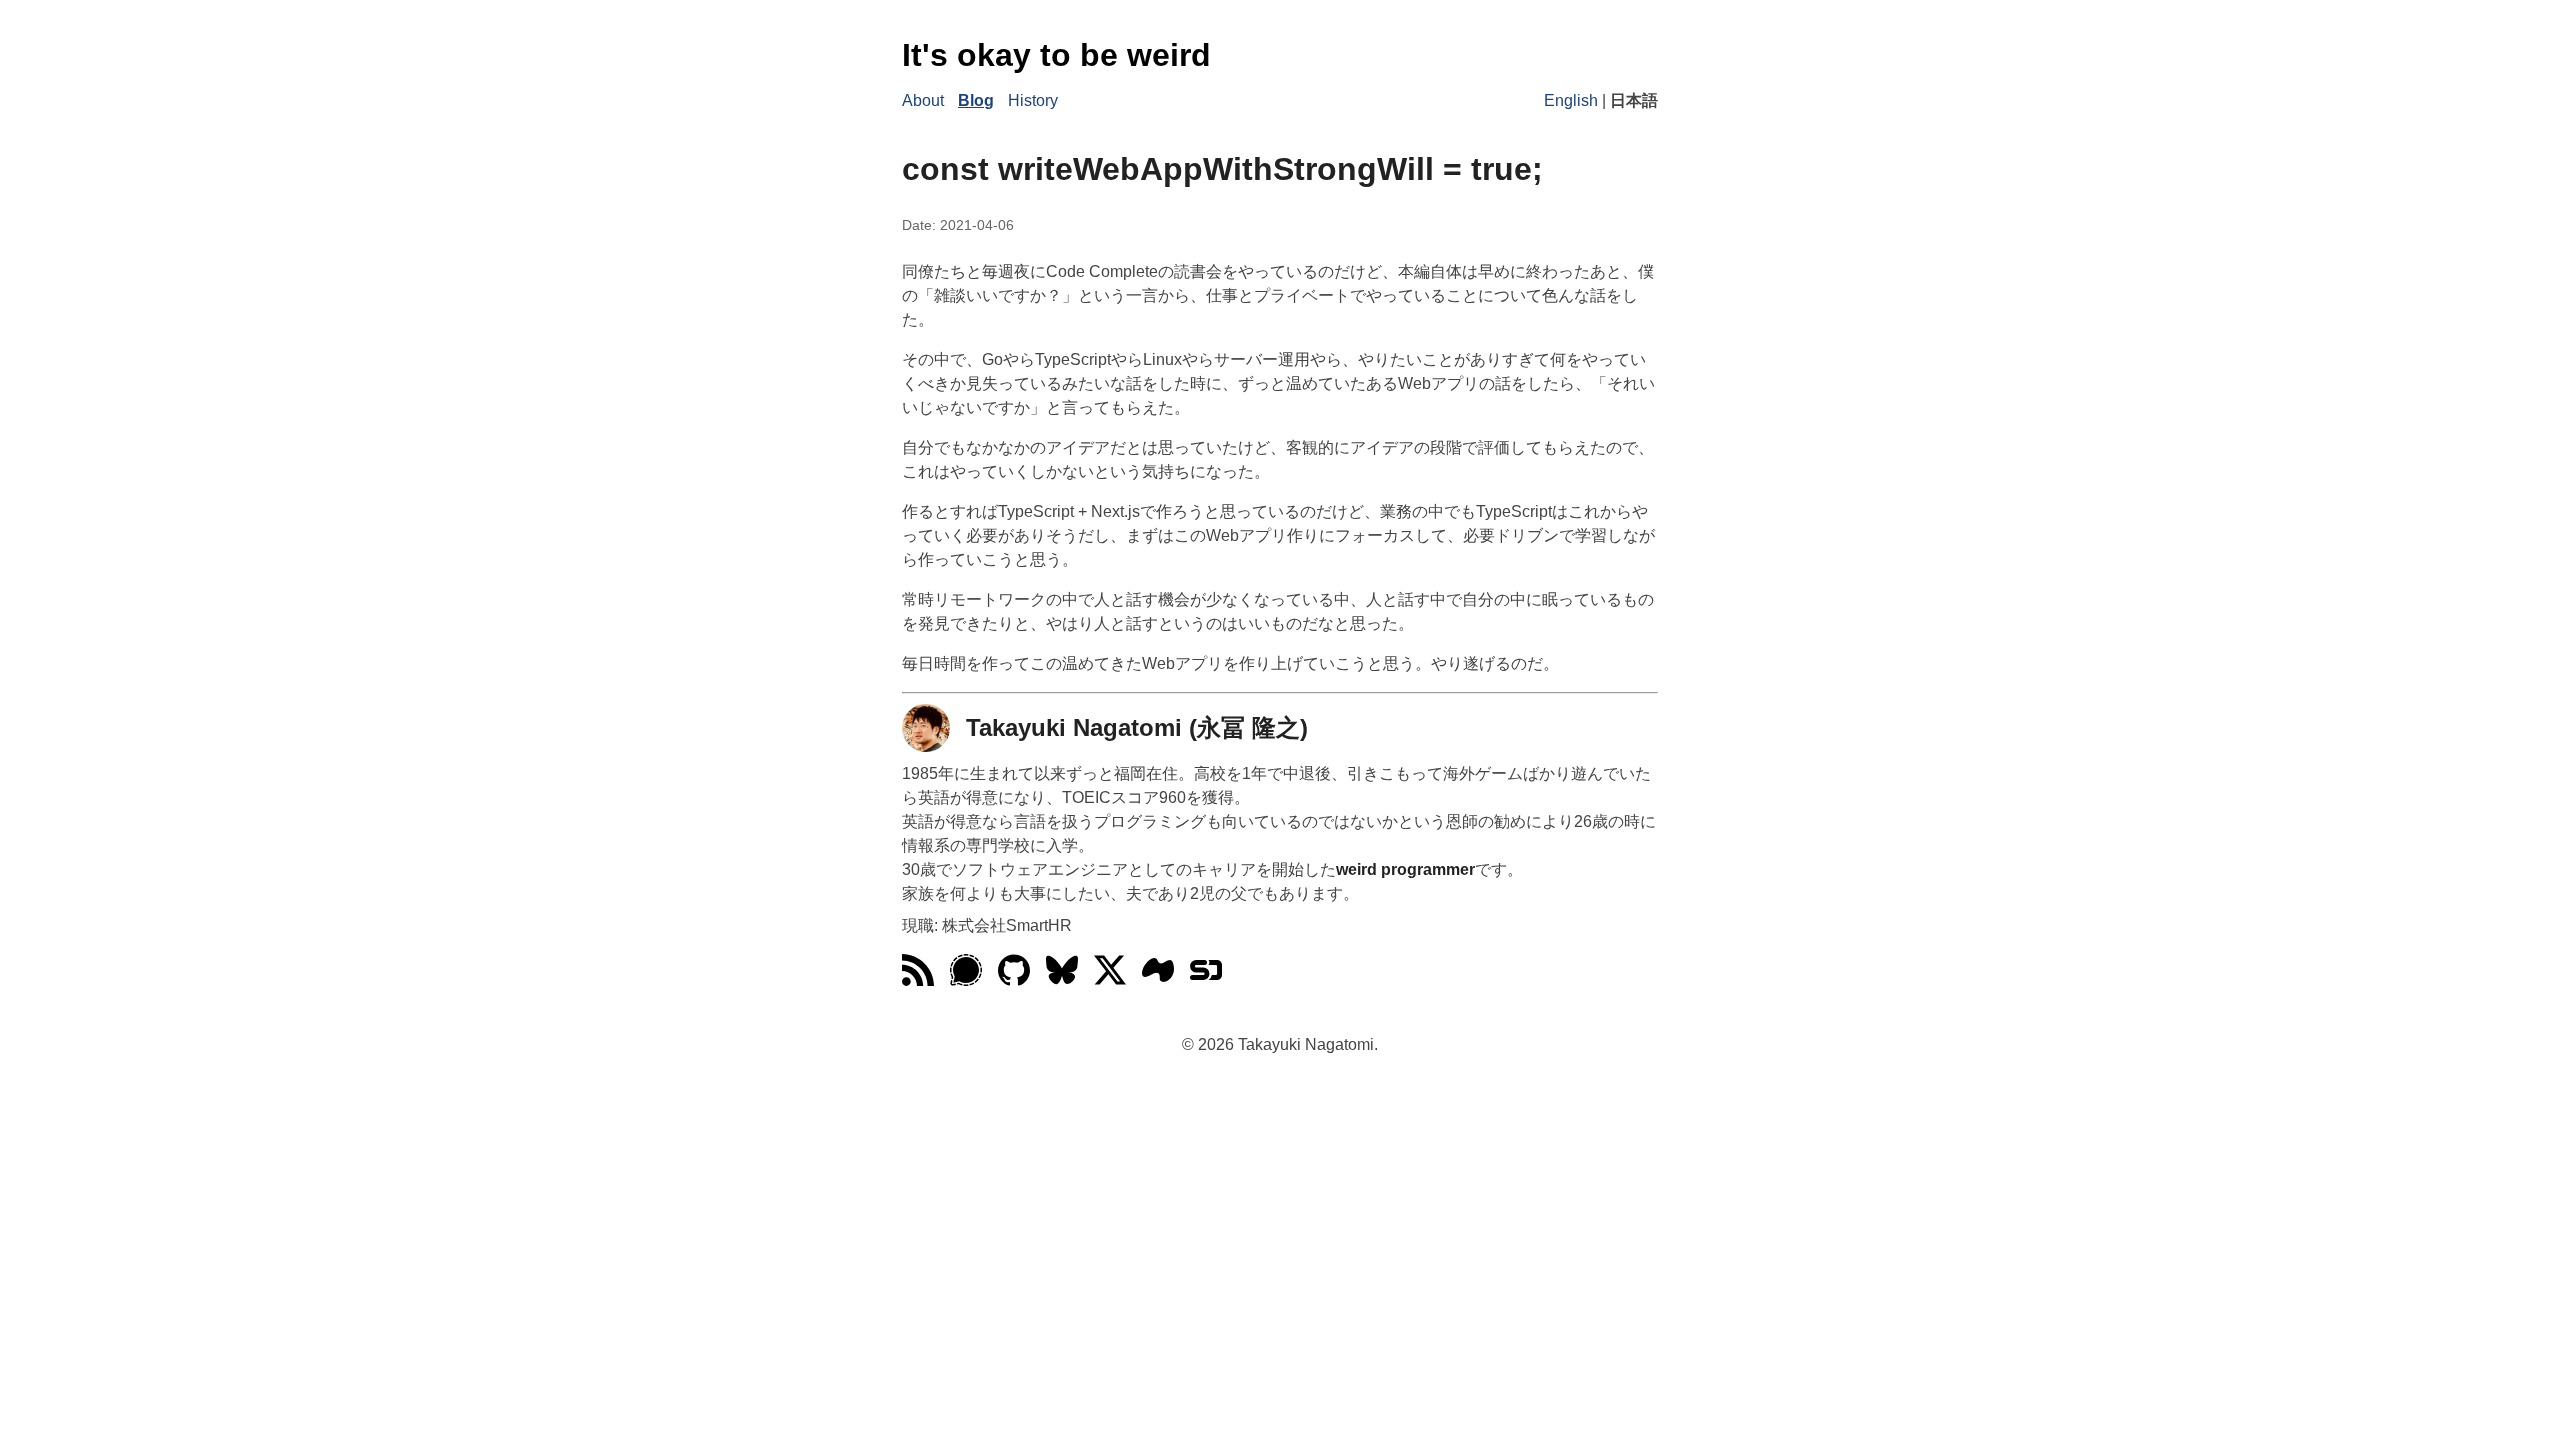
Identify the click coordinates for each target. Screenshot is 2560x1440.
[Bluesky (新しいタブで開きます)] (1062, 980)
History (1033, 100)
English (1571, 100)
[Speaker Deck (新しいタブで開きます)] (1206, 980)
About (923, 100)
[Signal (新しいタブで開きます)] (966, 980)
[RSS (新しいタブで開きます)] (918, 980)
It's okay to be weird (1056, 55)
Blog (976, 100)
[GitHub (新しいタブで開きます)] (1014, 980)
